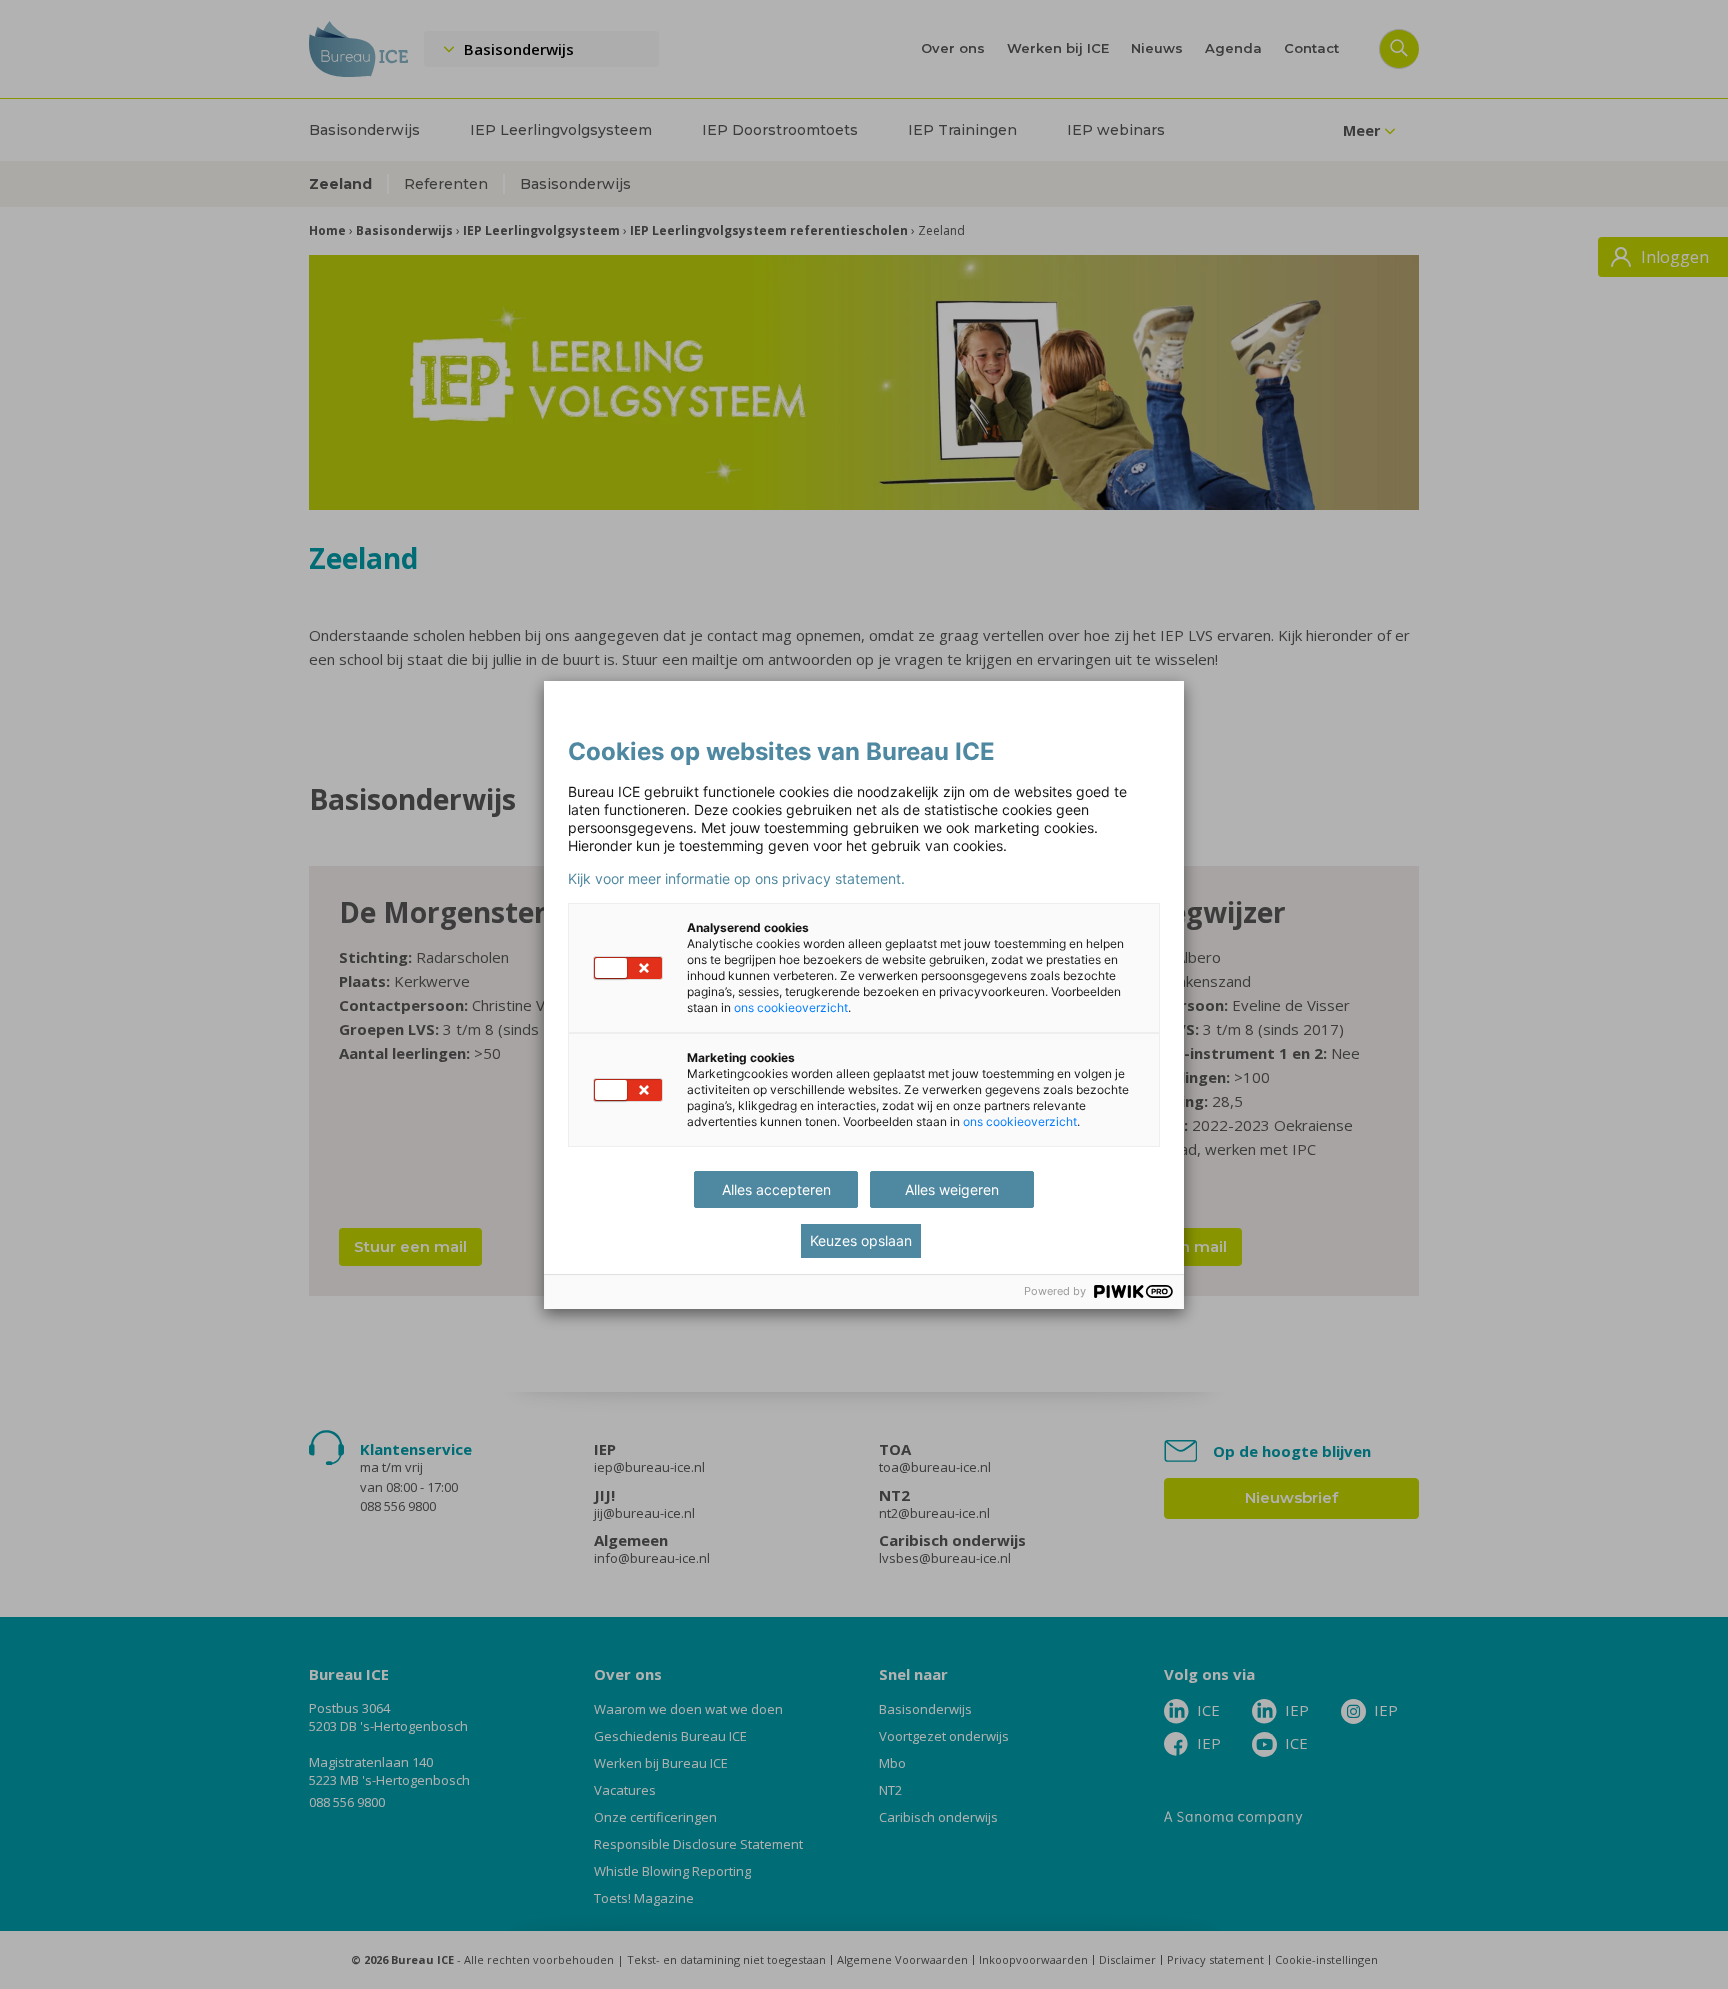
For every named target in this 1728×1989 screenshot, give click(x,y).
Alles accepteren (776, 1189)
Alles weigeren (952, 1189)
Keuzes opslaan (861, 1240)
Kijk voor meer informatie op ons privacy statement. (736, 879)
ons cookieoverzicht (791, 1007)
